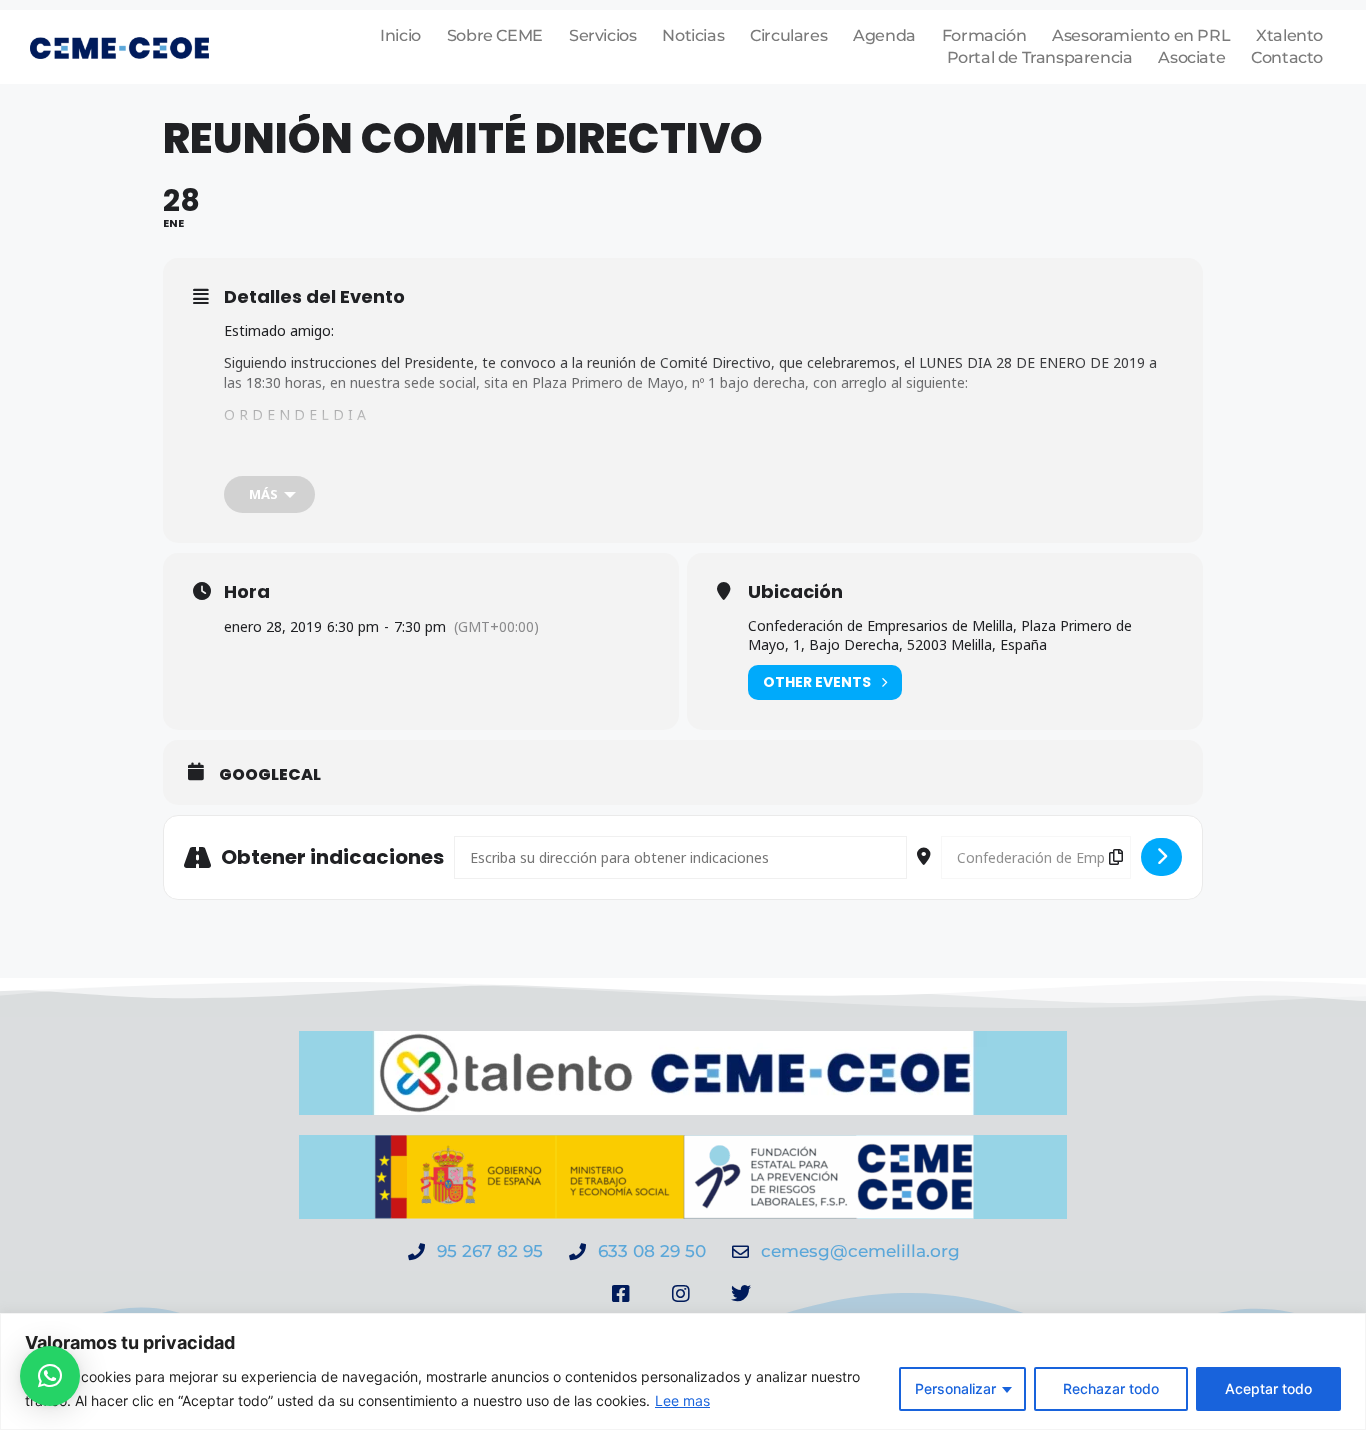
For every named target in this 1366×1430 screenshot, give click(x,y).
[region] (683, 1371)
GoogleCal (270, 775)
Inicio (400, 35)
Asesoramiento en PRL (1141, 35)
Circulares (788, 35)
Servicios (602, 35)
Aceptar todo (1268, 1388)
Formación (984, 35)
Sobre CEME (495, 35)
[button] (50, 1376)
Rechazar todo (1111, 1388)
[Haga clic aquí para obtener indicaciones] (1161, 857)
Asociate (1191, 57)
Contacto (1287, 57)
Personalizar (955, 1388)
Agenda (884, 35)
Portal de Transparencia (1040, 57)
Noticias (693, 35)
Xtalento (1289, 35)
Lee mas (682, 1400)
